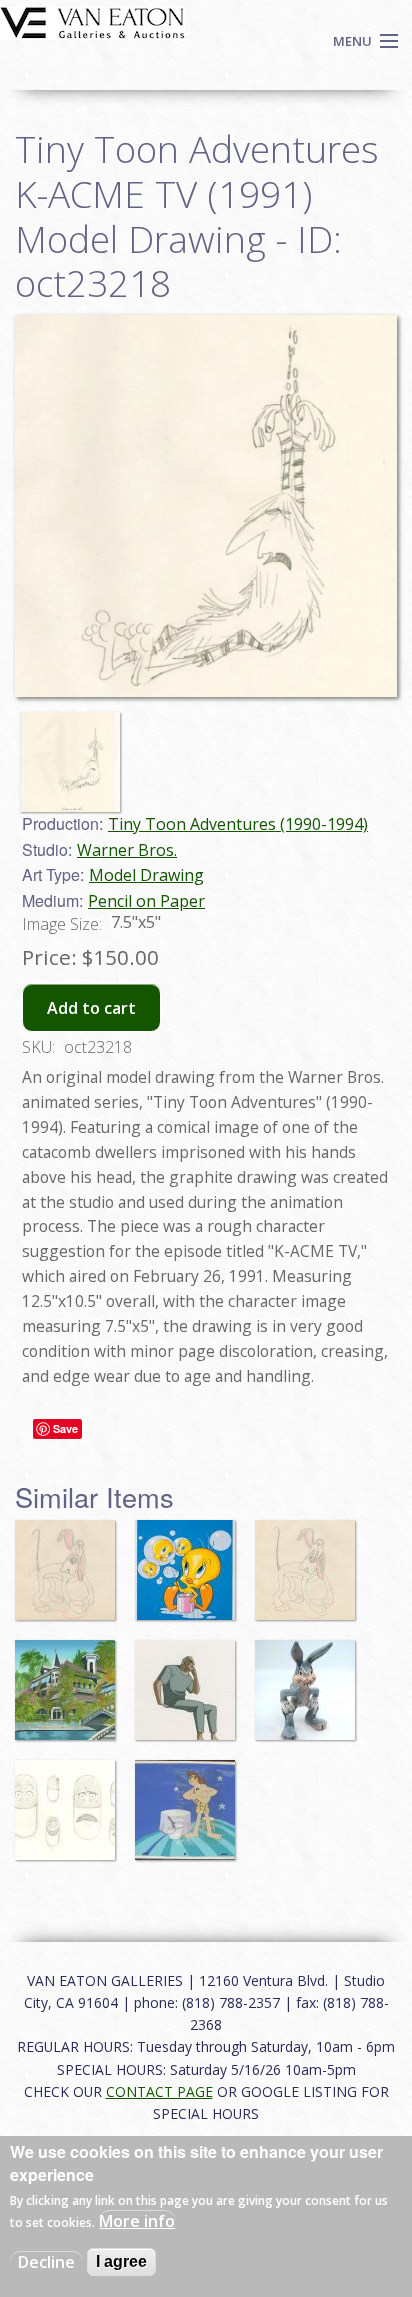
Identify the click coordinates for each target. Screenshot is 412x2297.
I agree (121, 2261)
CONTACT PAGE (159, 2091)
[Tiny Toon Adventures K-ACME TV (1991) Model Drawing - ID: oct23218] (75, 753)
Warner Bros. (127, 850)
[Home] (92, 21)
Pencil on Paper (146, 901)
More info (137, 2221)
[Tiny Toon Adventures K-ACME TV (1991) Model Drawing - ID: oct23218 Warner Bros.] (206, 504)
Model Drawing (146, 875)
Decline (46, 2262)
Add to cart (91, 1008)
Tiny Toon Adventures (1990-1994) (238, 824)
